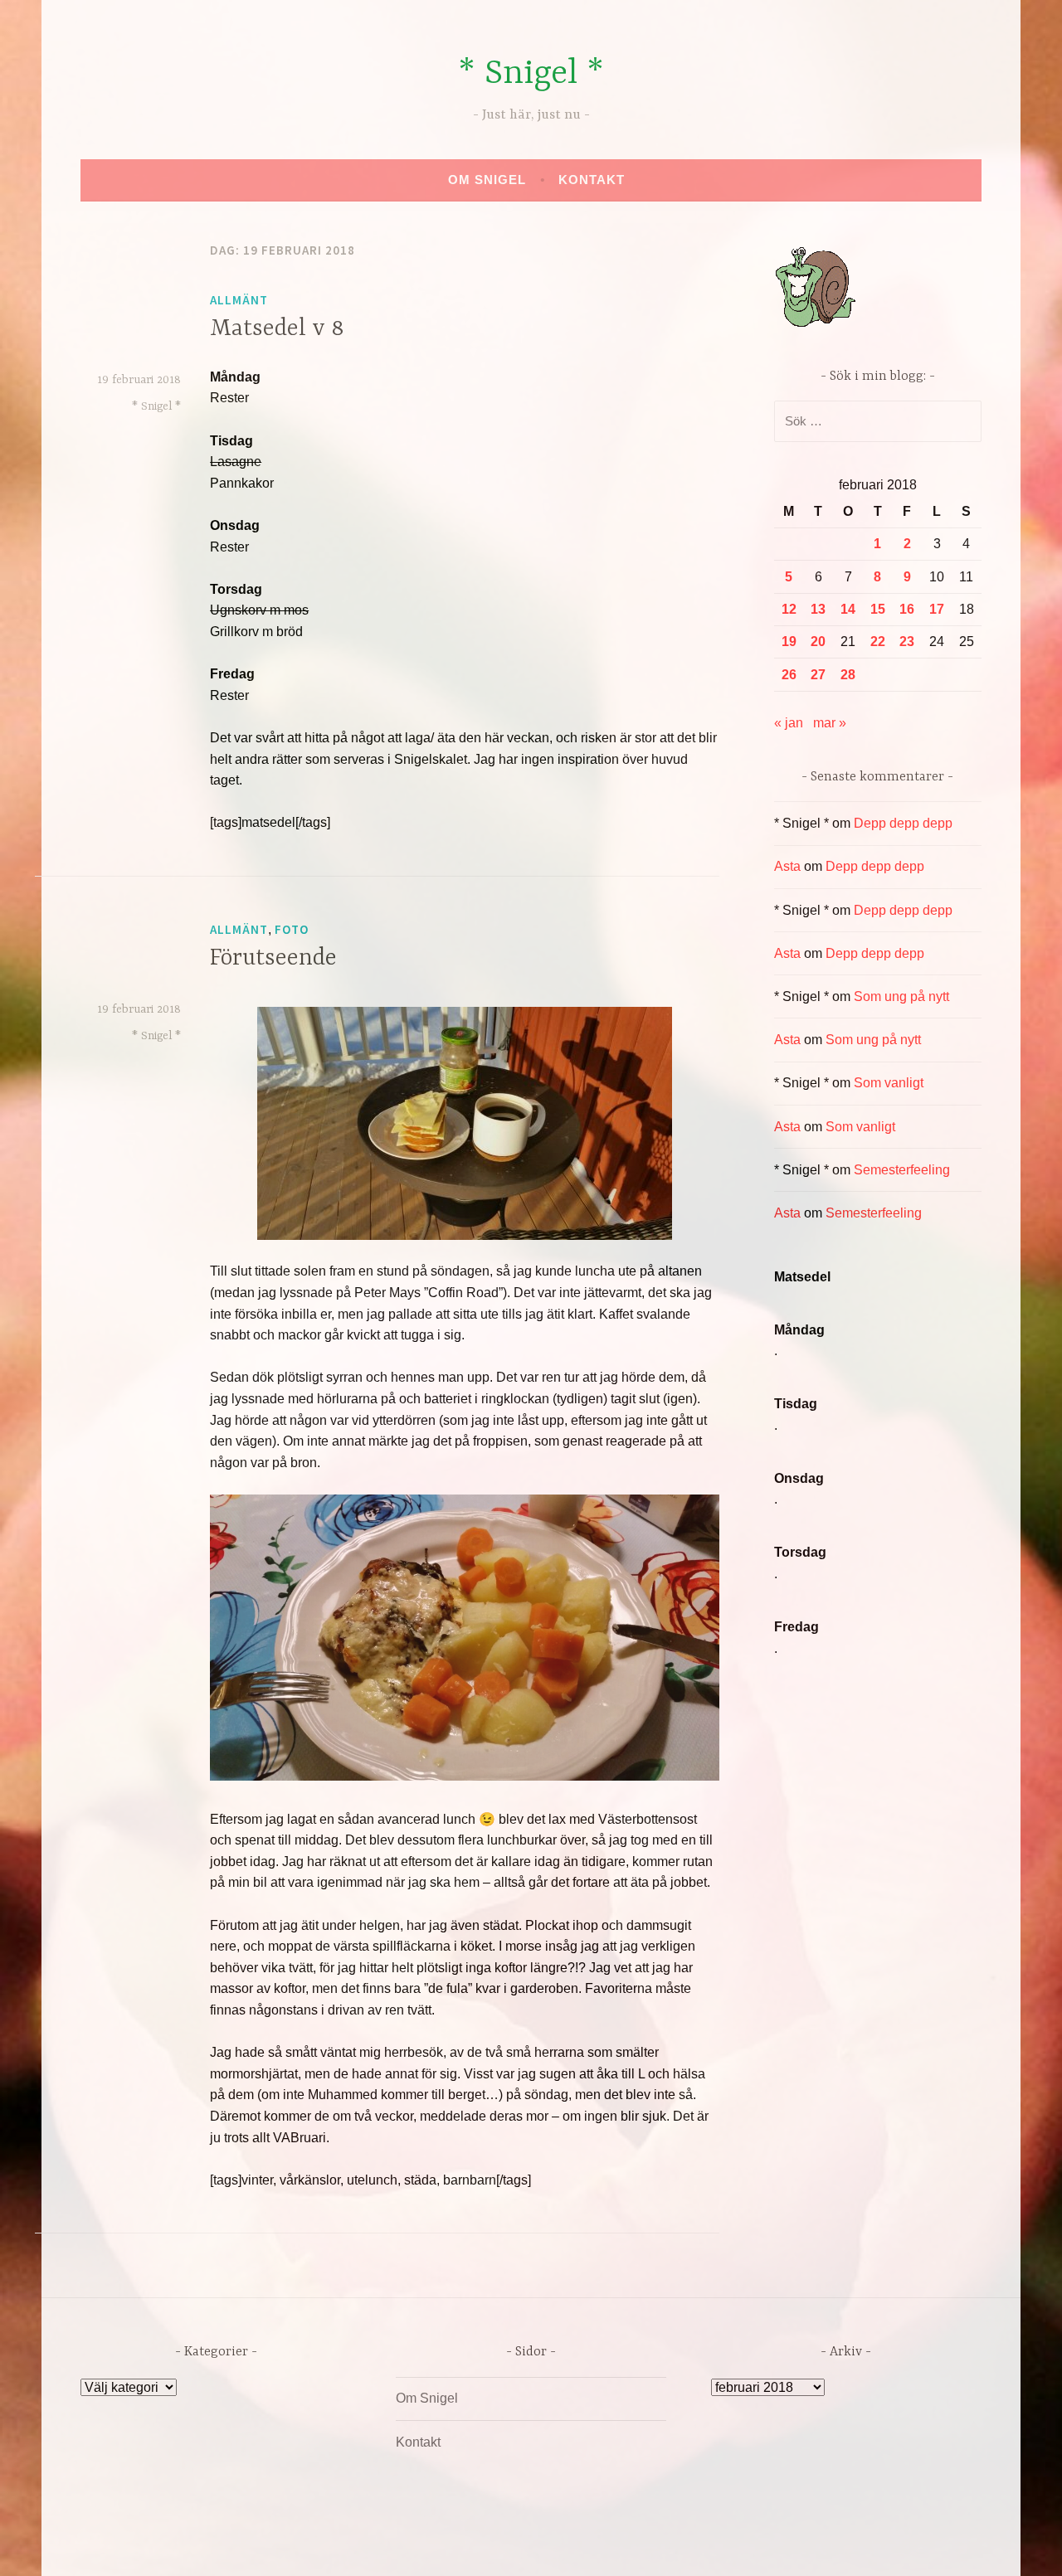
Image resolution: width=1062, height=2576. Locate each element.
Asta (787, 866)
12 (789, 609)
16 (907, 609)
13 (818, 609)
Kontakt (592, 180)
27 (818, 675)
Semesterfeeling (902, 1170)
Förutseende (273, 959)
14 (848, 609)
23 (907, 642)
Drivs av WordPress (408, 2546)
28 (848, 675)
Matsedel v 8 (277, 329)
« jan (789, 723)
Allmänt (239, 300)
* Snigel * (531, 74)
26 (789, 675)
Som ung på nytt (901, 996)
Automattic (687, 2546)
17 (937, 609)
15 (878, 609)
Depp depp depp (903, 823)
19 (789, 642)
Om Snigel (487, 180)
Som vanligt (889, 1083)
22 (878, 642)
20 (818, 642)
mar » (830, 723)
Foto (292, 929)
